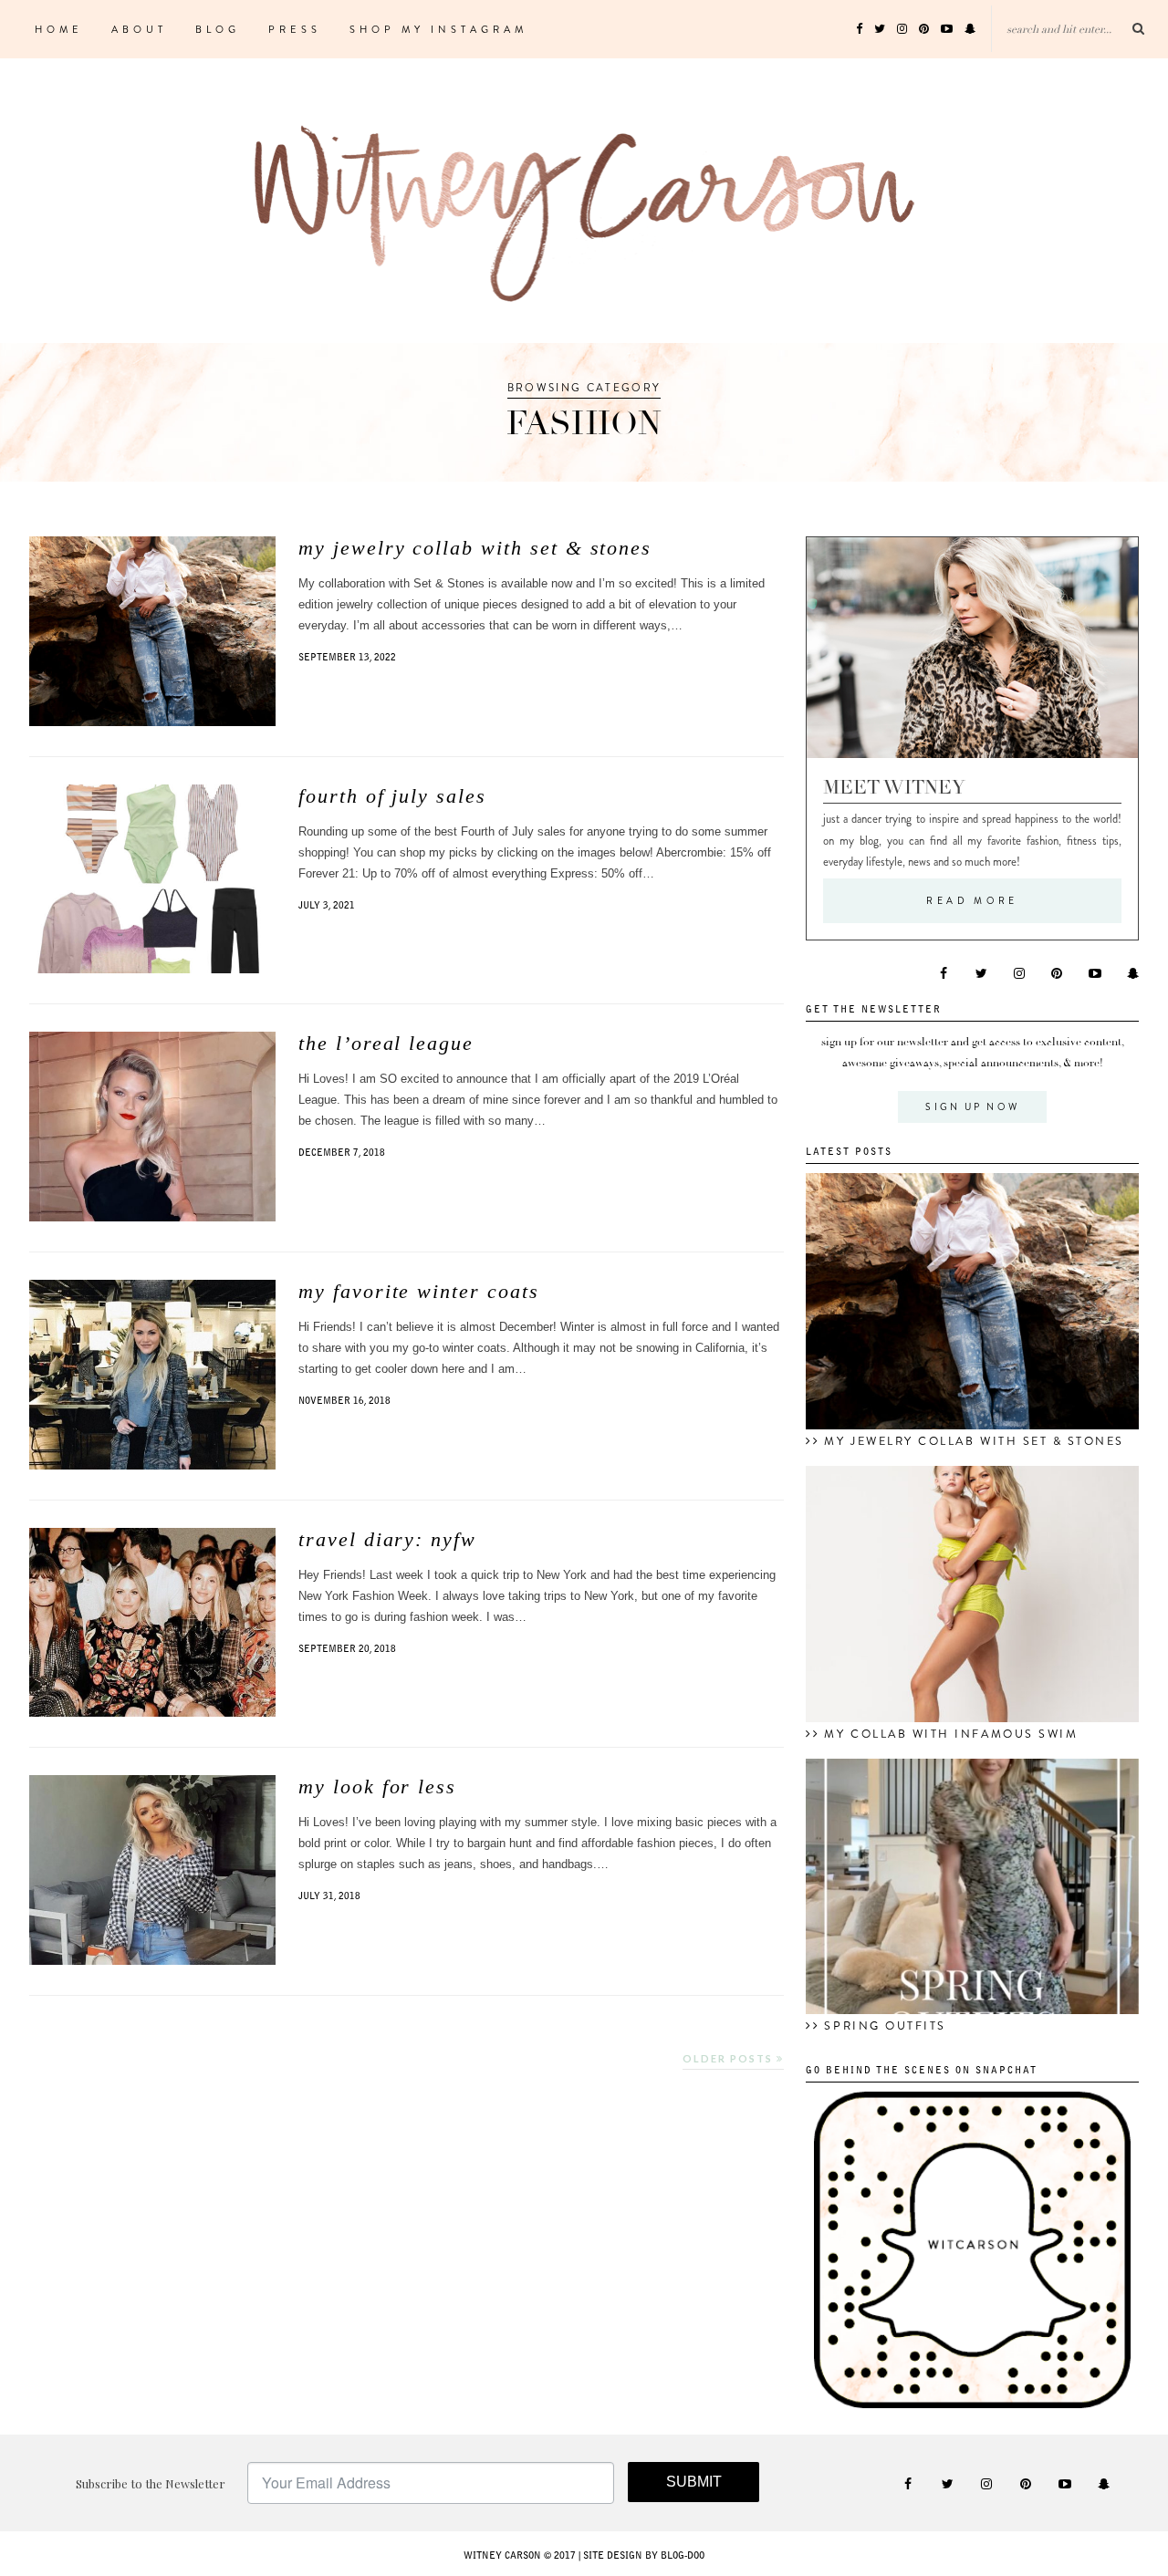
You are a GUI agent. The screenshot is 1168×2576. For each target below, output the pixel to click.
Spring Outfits (885, 2026)
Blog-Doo (683, 2556)
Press (295, 29)
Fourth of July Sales (392, 796)
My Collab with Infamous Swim (951, 1734)
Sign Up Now (972, 1107)
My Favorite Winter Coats (419, 1291)
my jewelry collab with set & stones (475, 548)
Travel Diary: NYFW (387, 1539)
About (139, 29)
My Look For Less (377, 1787)
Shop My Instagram (438, 29)
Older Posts (730, 2058)
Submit (694, 2482)
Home (59, 29)
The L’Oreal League (386, 1043)
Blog (218, 29)
